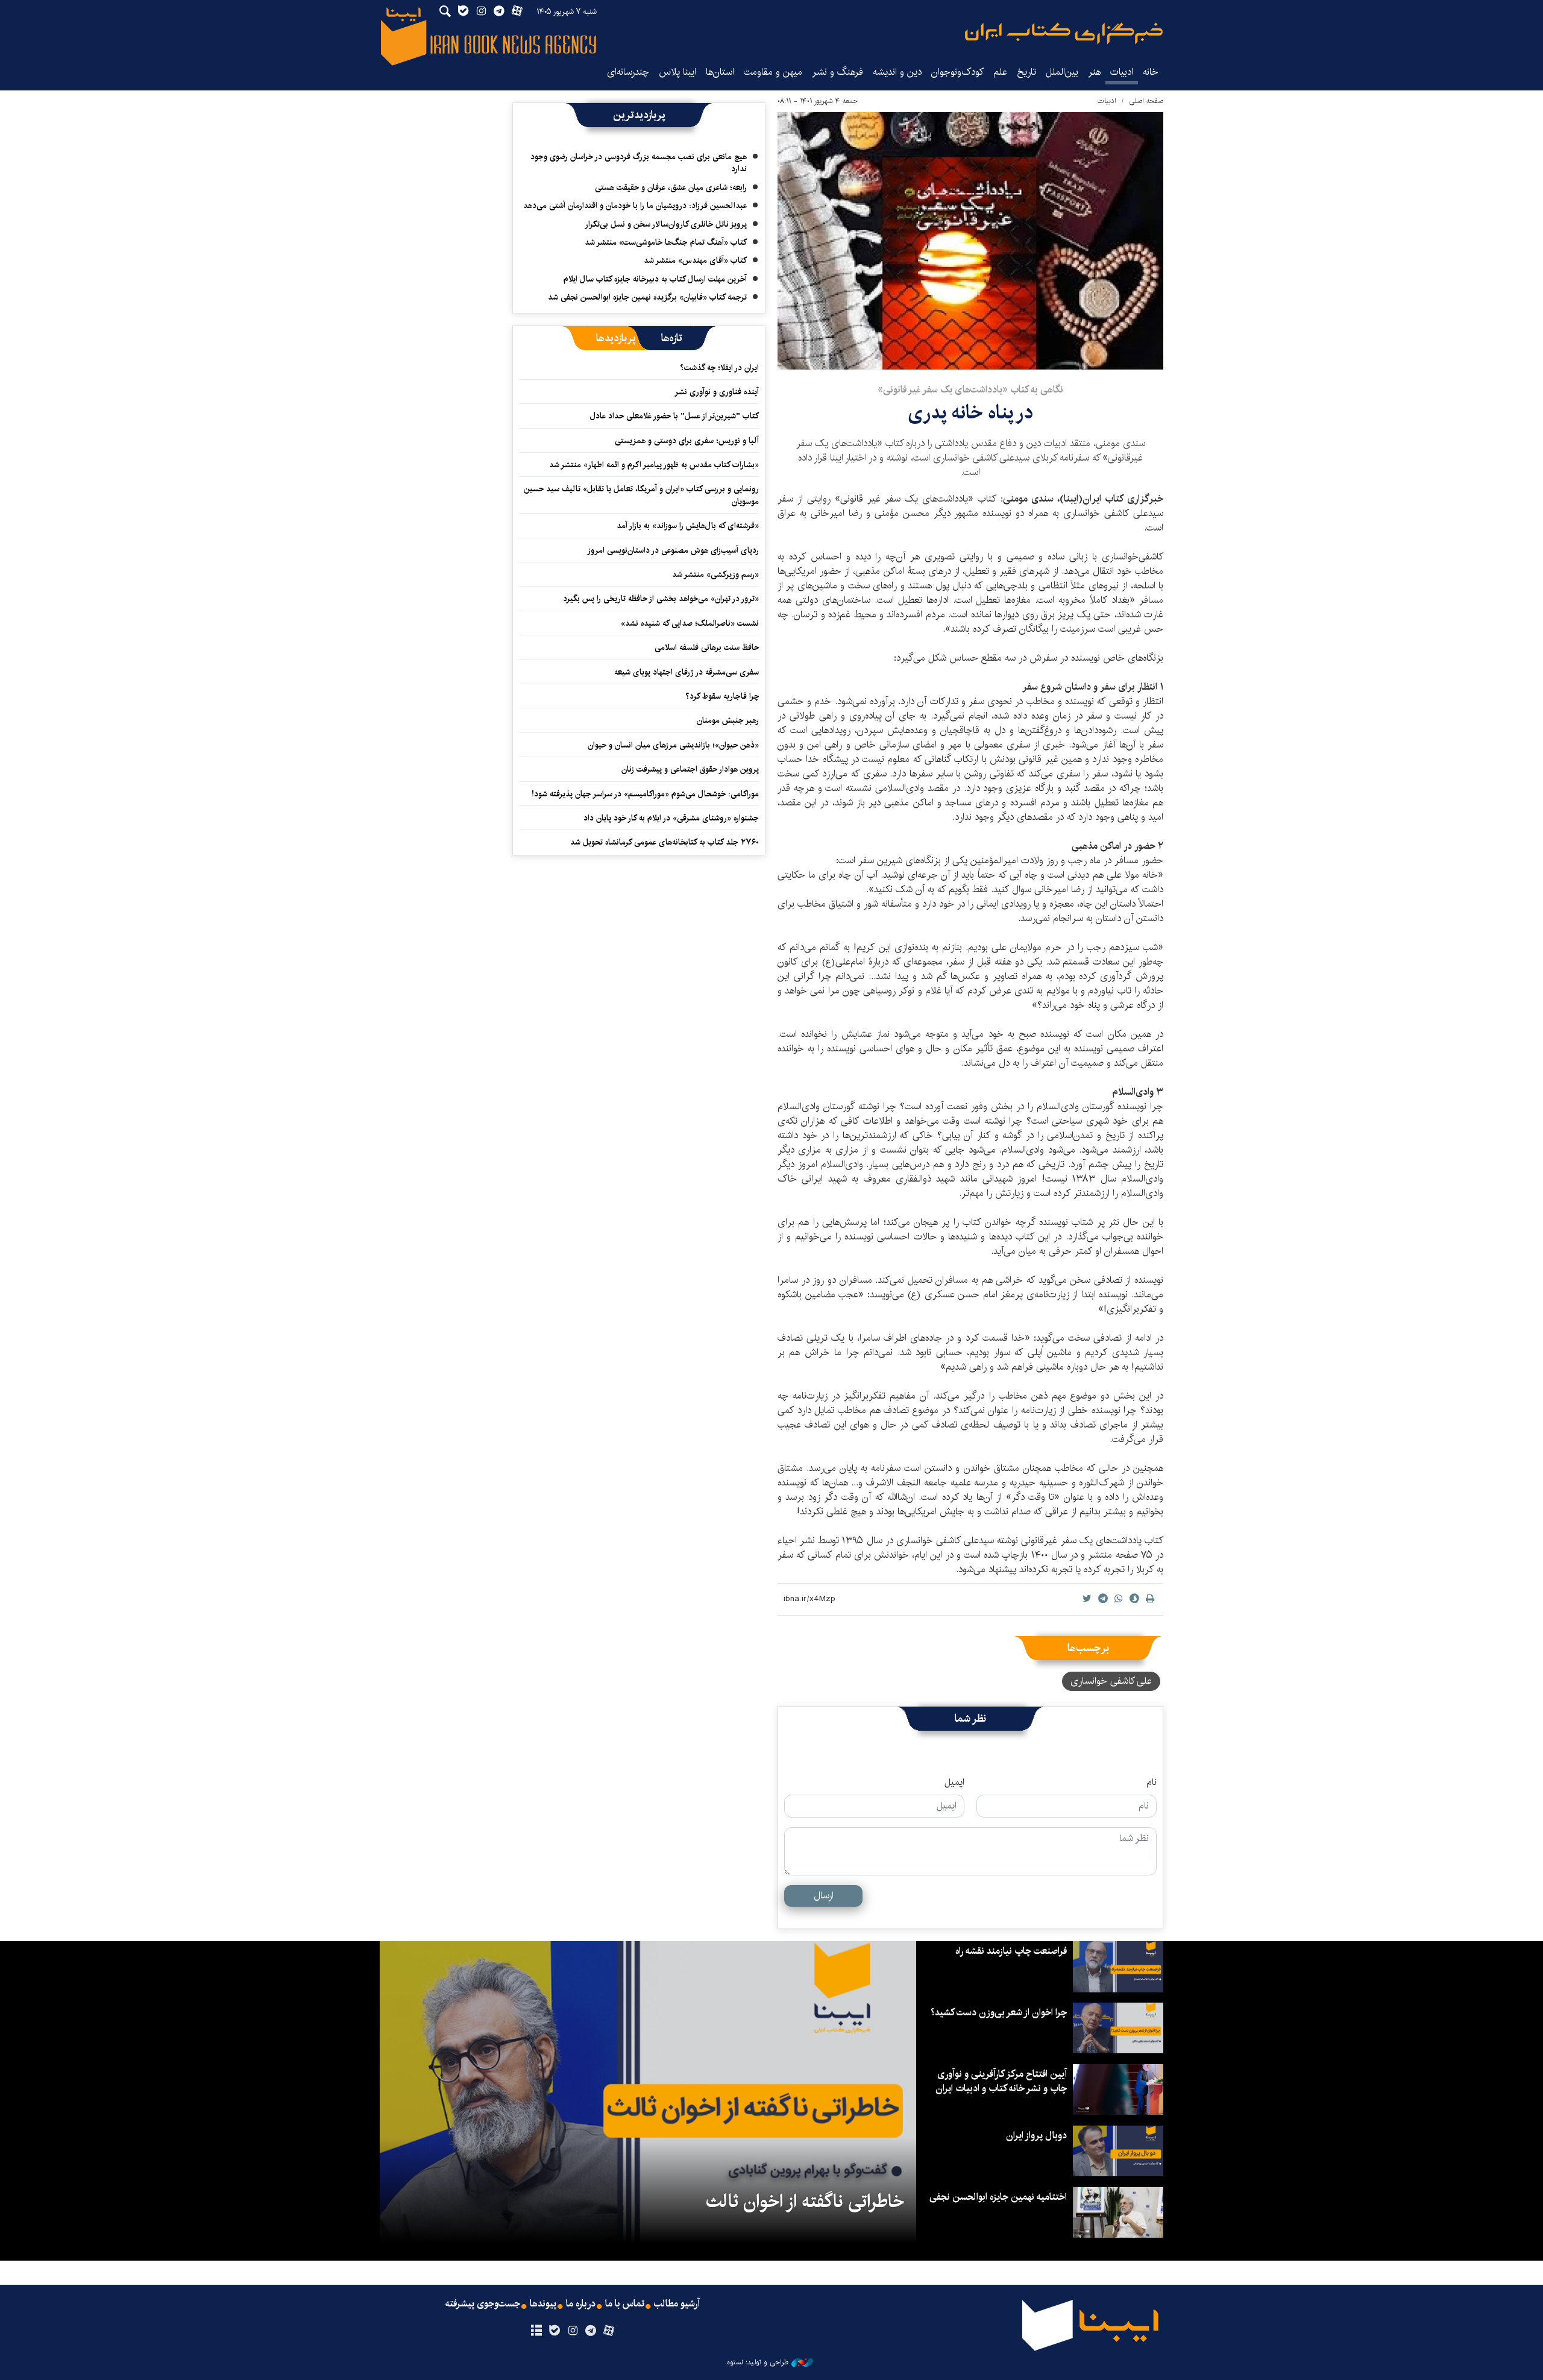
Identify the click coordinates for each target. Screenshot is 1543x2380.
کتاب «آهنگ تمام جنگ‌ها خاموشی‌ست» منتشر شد (666, 242)
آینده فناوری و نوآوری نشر (717, 392)
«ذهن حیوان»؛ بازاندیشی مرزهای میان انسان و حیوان (673, 745)
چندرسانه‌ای (628, 72)
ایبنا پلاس (677, 72)
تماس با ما (625, 2304)
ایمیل (954, 1783)
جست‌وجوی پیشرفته (483, 2304)
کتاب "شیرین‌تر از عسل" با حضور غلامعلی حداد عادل (674, 416)
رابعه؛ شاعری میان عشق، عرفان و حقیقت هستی (671, 187)
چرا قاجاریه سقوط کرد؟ (722, 696)
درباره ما (581, 2304)
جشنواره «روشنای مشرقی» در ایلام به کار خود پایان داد (671, 818)
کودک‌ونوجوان (957, 72)
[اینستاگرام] (572, 2331)
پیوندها (543, 2304)
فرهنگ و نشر (837, 72)
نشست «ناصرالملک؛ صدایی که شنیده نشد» (690, 623)
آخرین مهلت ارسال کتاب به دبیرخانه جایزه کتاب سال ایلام (655, 279)
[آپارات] (609, 2331)
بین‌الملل (1062, 72)
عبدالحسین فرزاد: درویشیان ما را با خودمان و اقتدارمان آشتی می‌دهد (635, 206)
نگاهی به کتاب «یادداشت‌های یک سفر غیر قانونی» (970, 390)
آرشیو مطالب (677, 2304)
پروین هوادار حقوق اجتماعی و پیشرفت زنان (690, 769)
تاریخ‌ (1026, 72)
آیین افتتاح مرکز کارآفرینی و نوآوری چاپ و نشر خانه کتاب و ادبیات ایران (1001, 2081)
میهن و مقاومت (773, 72)
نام (1152, 1783)
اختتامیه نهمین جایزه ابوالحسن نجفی (998, 2197)
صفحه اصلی (1146, 101)
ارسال (824, 1896)
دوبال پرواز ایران (1036, 2136)
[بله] (554, 2331)
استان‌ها (720, 72)
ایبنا (1064, 33)
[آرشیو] (536, 2331)
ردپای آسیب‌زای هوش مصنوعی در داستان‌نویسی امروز (673, 550)
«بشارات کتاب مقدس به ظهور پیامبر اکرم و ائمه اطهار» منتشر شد (654, 465)
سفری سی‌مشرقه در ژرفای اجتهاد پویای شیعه (687, 672)
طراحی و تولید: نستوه (758, 2363)
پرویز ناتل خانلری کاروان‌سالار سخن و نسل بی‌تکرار (666, 224)
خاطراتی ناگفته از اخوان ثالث (805, 2202)
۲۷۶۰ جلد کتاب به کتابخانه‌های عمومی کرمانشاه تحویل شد (665, 842)
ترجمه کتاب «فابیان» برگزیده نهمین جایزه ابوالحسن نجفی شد (647, 297)
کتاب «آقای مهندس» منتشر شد (695, 260)
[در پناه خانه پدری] (970, 241)
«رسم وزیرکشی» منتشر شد (715, 575)
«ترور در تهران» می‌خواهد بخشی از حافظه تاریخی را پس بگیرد (661, 599)
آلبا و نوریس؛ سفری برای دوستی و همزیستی (687, 441)
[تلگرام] (591, 2331)
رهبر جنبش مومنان (728, 720)
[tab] (672, 338)
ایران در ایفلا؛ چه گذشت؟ (719, 368)
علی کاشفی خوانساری (1111, 1681)
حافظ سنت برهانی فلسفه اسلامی (707, 647)
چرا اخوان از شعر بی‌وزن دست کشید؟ (999, 2013)
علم (1000, 72)
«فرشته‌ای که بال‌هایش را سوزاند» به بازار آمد (688, 526)
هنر (1094, 72)
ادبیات (1122, 72)
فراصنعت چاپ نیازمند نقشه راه (1011, 1951)
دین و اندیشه (897, 72)
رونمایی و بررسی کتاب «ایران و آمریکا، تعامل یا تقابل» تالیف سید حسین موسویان (641, 495)
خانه (1151, 72)
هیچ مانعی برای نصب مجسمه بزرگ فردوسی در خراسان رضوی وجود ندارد (639, 163)
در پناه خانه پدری (970, 413)
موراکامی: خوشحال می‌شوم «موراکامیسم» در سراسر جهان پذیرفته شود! (645, 794)
